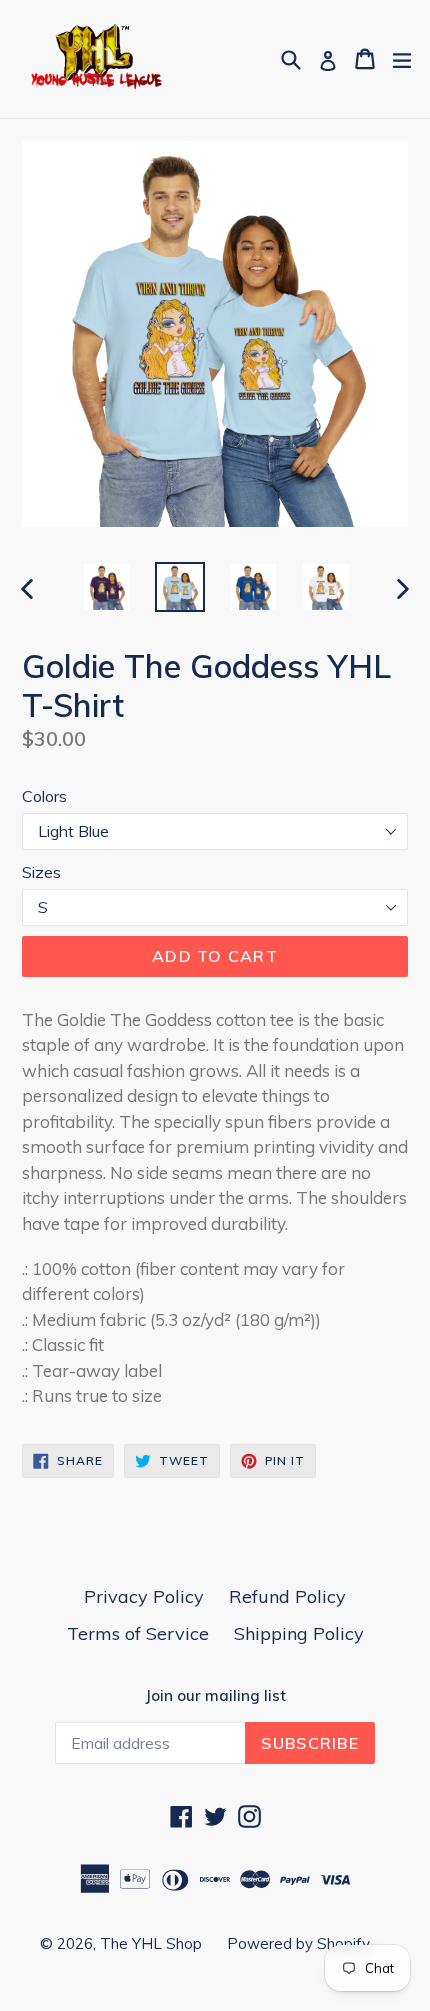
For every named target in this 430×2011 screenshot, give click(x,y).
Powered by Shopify (298, 1943)
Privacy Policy (144, 1596)
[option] (106, 587)
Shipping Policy (299, 1633)
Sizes (41, 872)
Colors (44, 796)
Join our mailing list (215, 1696)
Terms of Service (138, 1633)
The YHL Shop (151, 1943)
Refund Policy (287, 1596)
